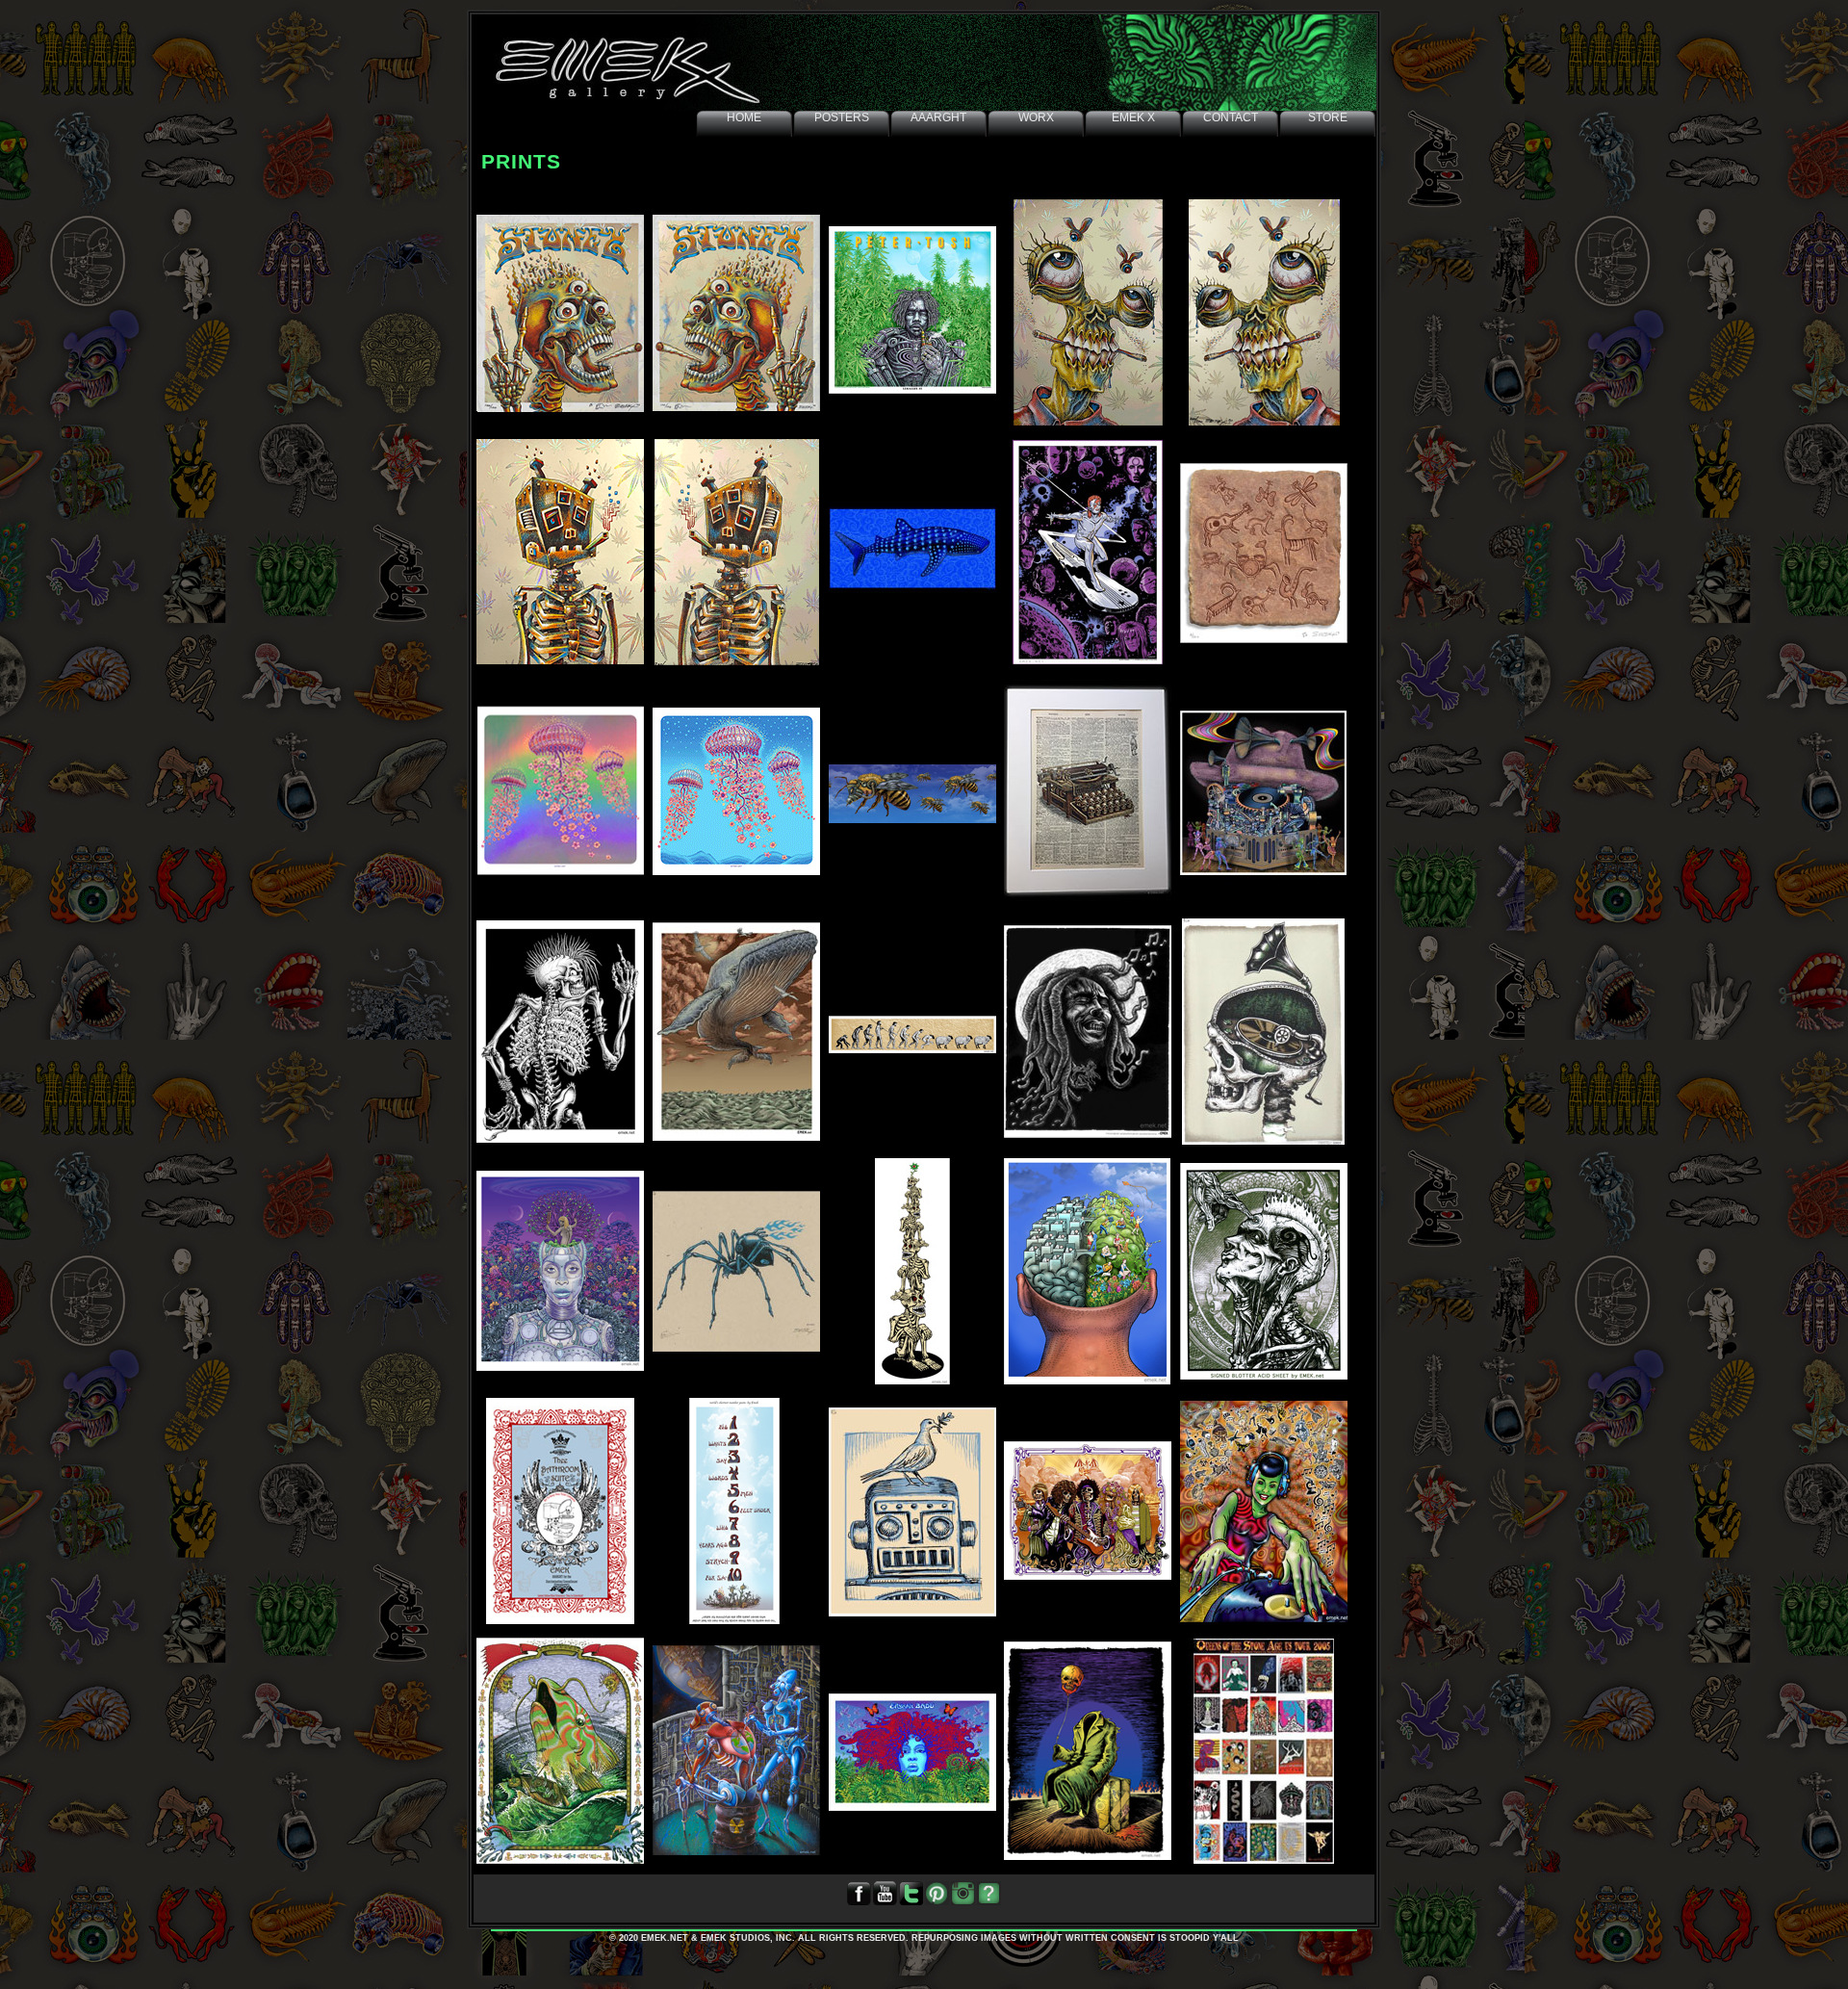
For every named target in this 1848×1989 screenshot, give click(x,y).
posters (842, 117)
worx (1036, 117)
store (1328, 117)
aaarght (938, 117)
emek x (1133, 117)
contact (1231, 117)
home (744, 117)
